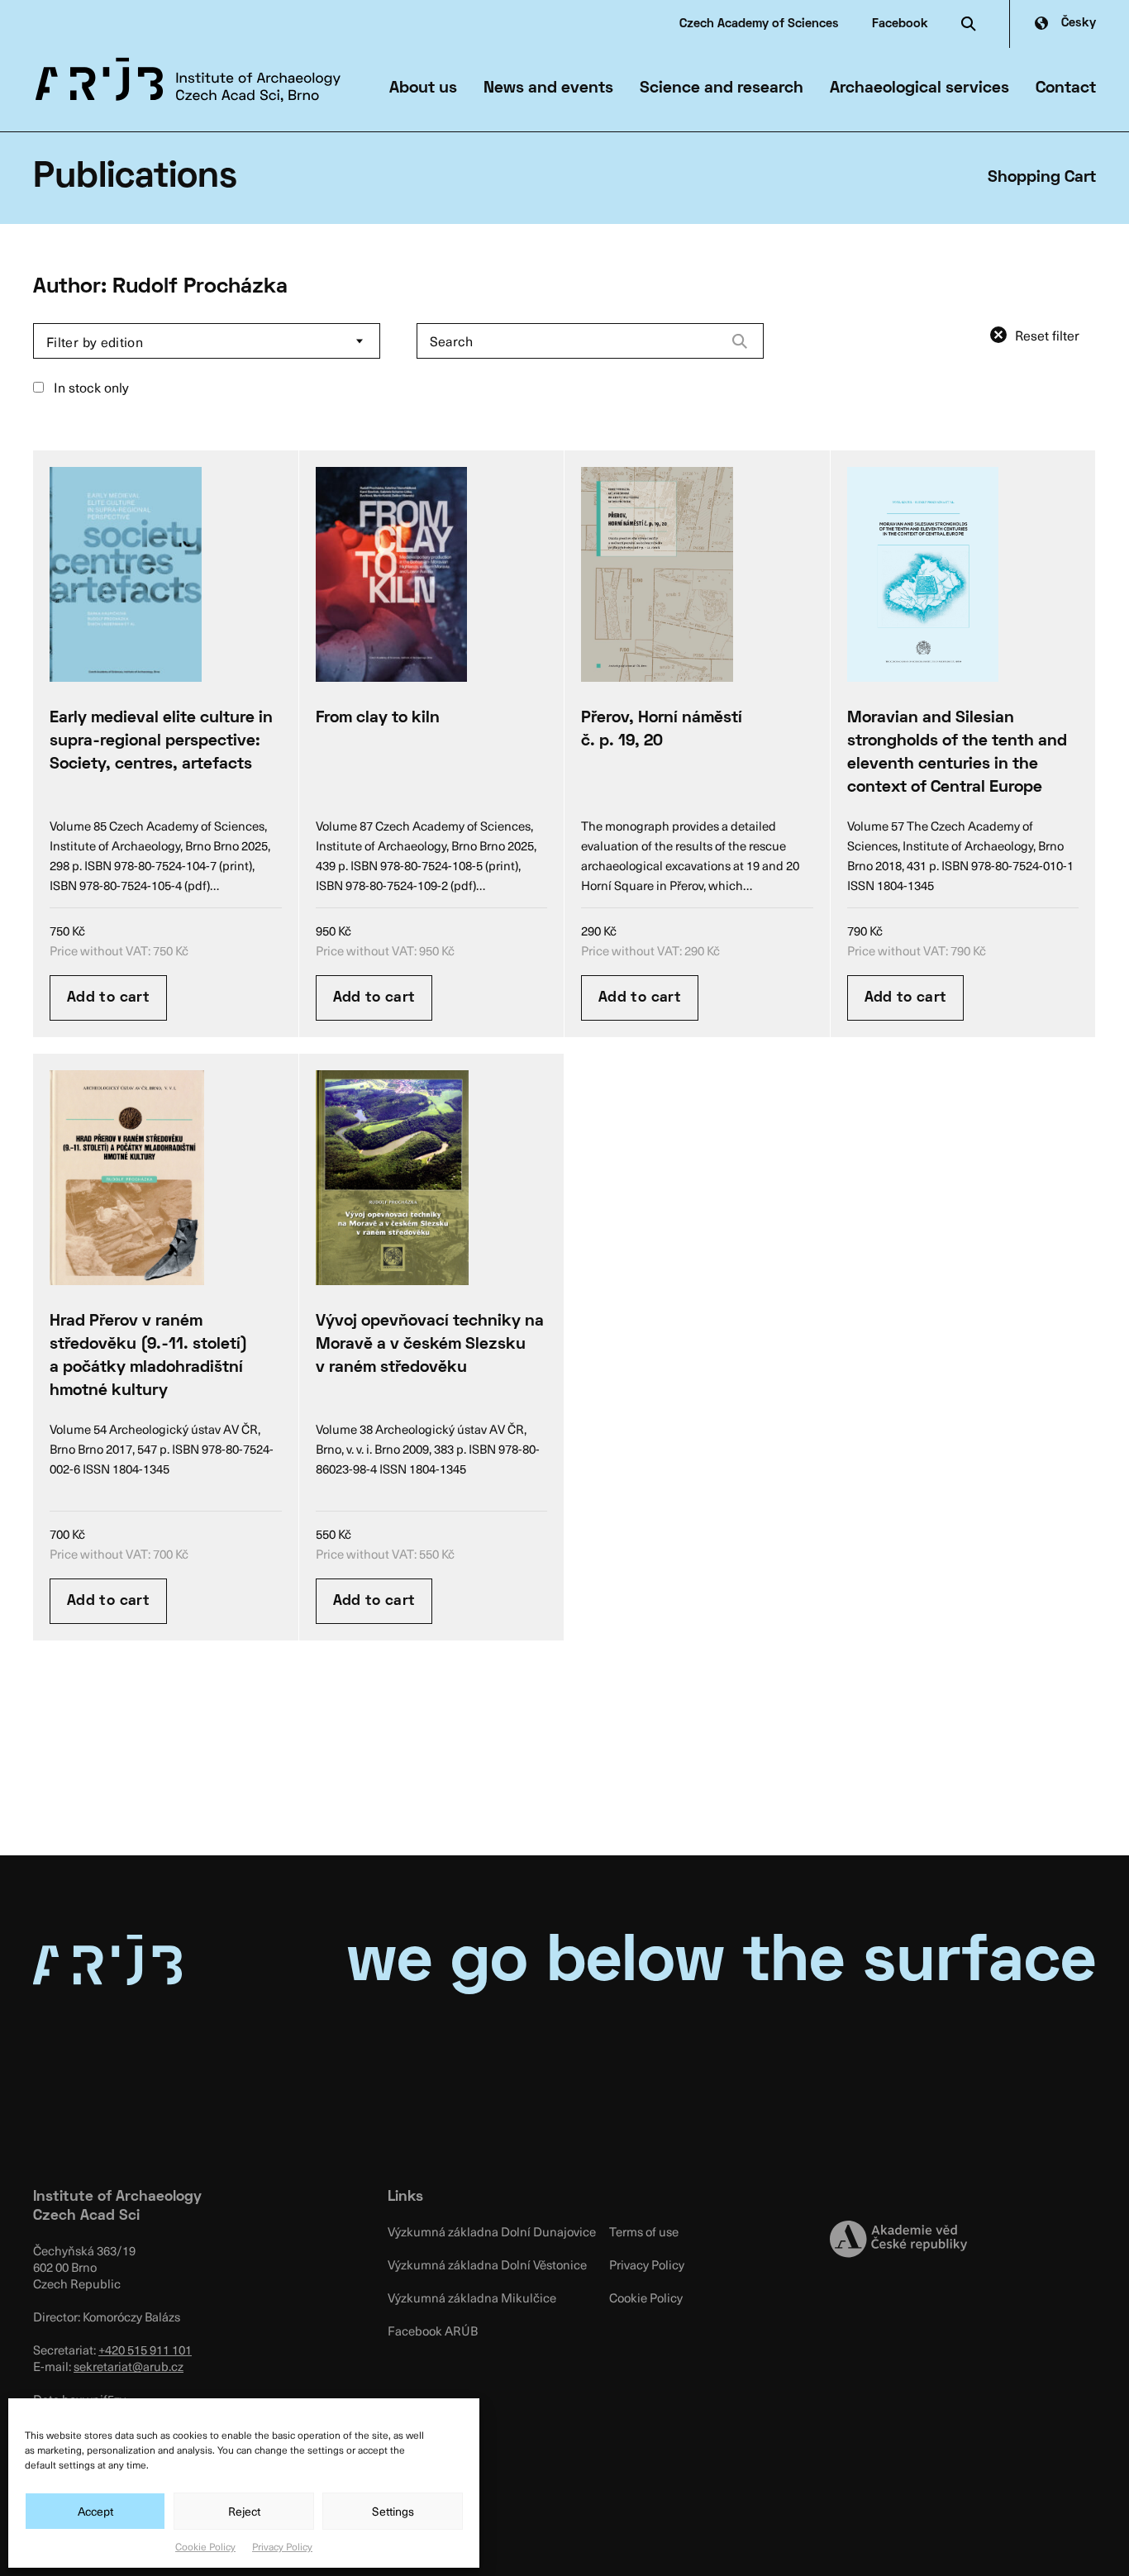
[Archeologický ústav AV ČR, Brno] (188, 80)
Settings (393, 2511)
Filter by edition (95, 341)
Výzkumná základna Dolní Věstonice (487, 2264)
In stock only (90, 387)
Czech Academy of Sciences (759, 24)
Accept (95, 2511)
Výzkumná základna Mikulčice (472, 2297)
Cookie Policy (205, 2546)
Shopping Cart (1042, 178)
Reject (244, 2511)
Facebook (900, 24)
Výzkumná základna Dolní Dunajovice (492, 2231)
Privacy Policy (282, 2546)
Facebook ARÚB (433, 2331)
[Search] (740, 341)
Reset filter (1047, 335)
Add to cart (108, 998)
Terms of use (644, 2231)
